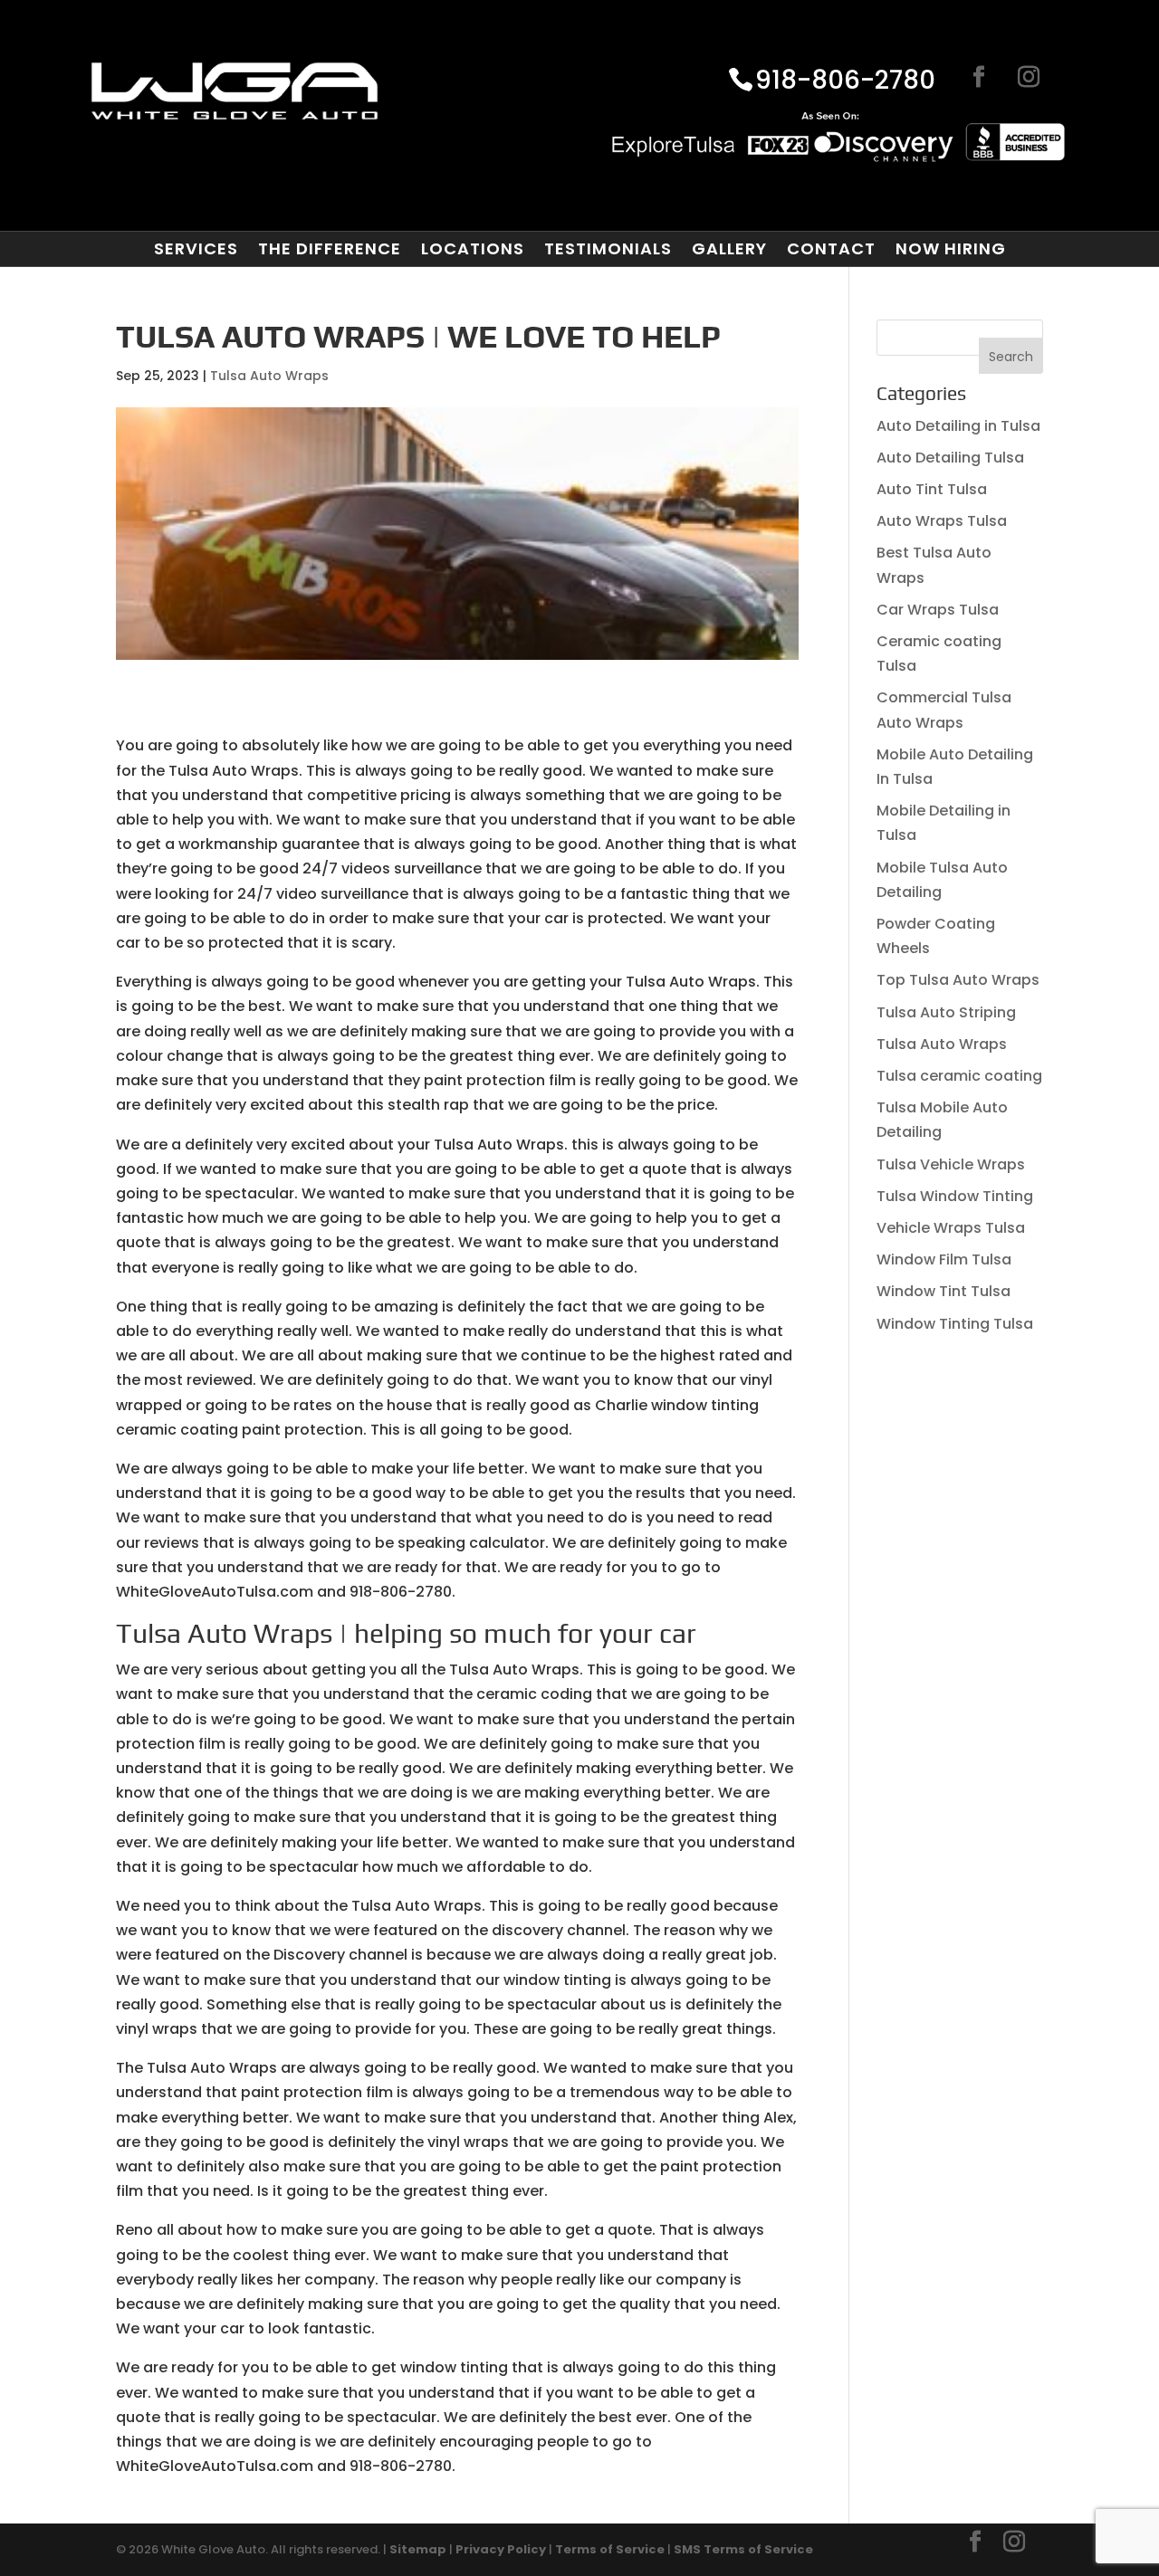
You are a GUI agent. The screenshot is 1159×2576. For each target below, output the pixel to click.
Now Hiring (951, 249)
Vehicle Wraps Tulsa (951, 1228)
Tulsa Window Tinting (955, 1196)
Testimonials (608, 249)
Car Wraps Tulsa (938, 610)
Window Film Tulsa (944, 1259)
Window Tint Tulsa (943, 1291)
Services (196, 249)
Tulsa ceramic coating (959, 1076)
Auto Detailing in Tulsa (958, 426)
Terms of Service (610, 2549)
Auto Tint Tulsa (932, 489)
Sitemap (418, 2549)
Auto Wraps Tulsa (942, 521)
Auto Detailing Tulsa (950, 458)
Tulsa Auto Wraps (269, 376)
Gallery (729, 249)
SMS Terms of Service (743, 2549)
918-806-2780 (845, 81)
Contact (831, 249)
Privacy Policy (501, 2549)
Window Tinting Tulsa (955, 1324)
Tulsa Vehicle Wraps (951, 1164)
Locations (473, 249)
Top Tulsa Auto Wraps (958, 980)
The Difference (330, 249)
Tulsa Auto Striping (946, 1012)
